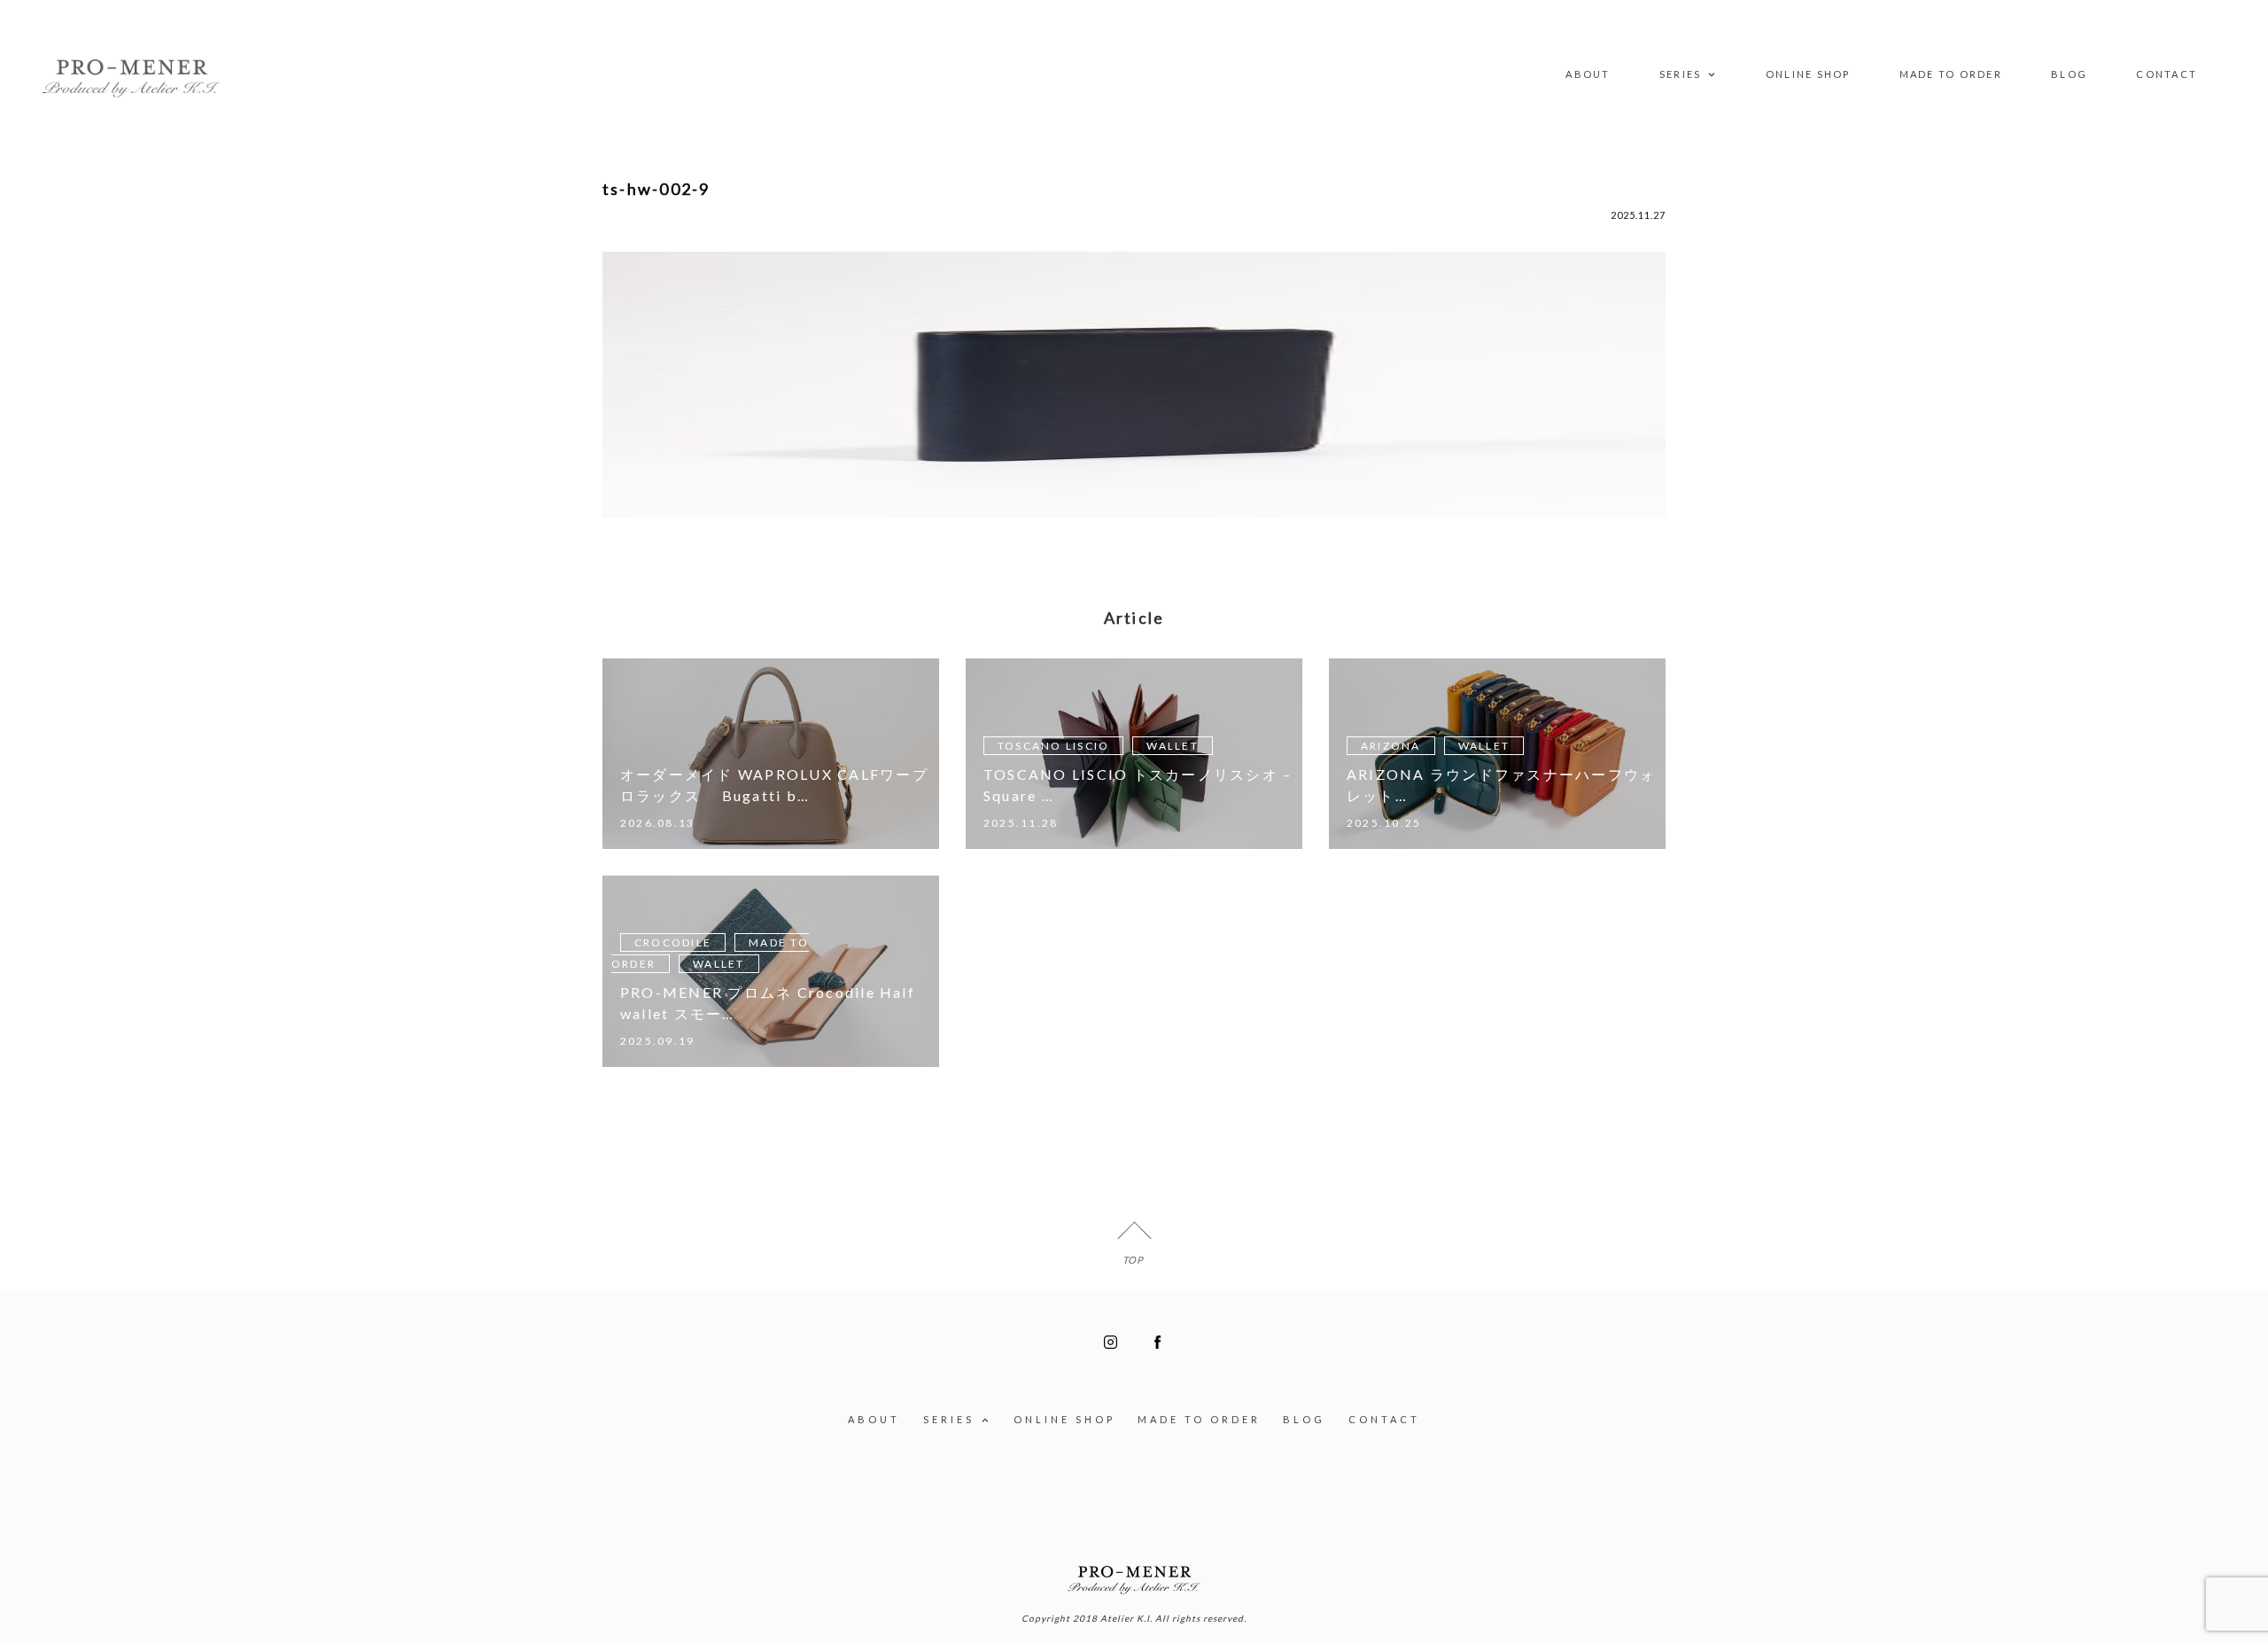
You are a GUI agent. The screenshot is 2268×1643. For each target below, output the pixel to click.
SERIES (1680, 74)
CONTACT (2167, 74)
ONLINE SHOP (1808, 74)
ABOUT (1588, 74)
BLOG (2069, 74)
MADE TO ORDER (1951, 74)
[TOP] (1134, 1238)
